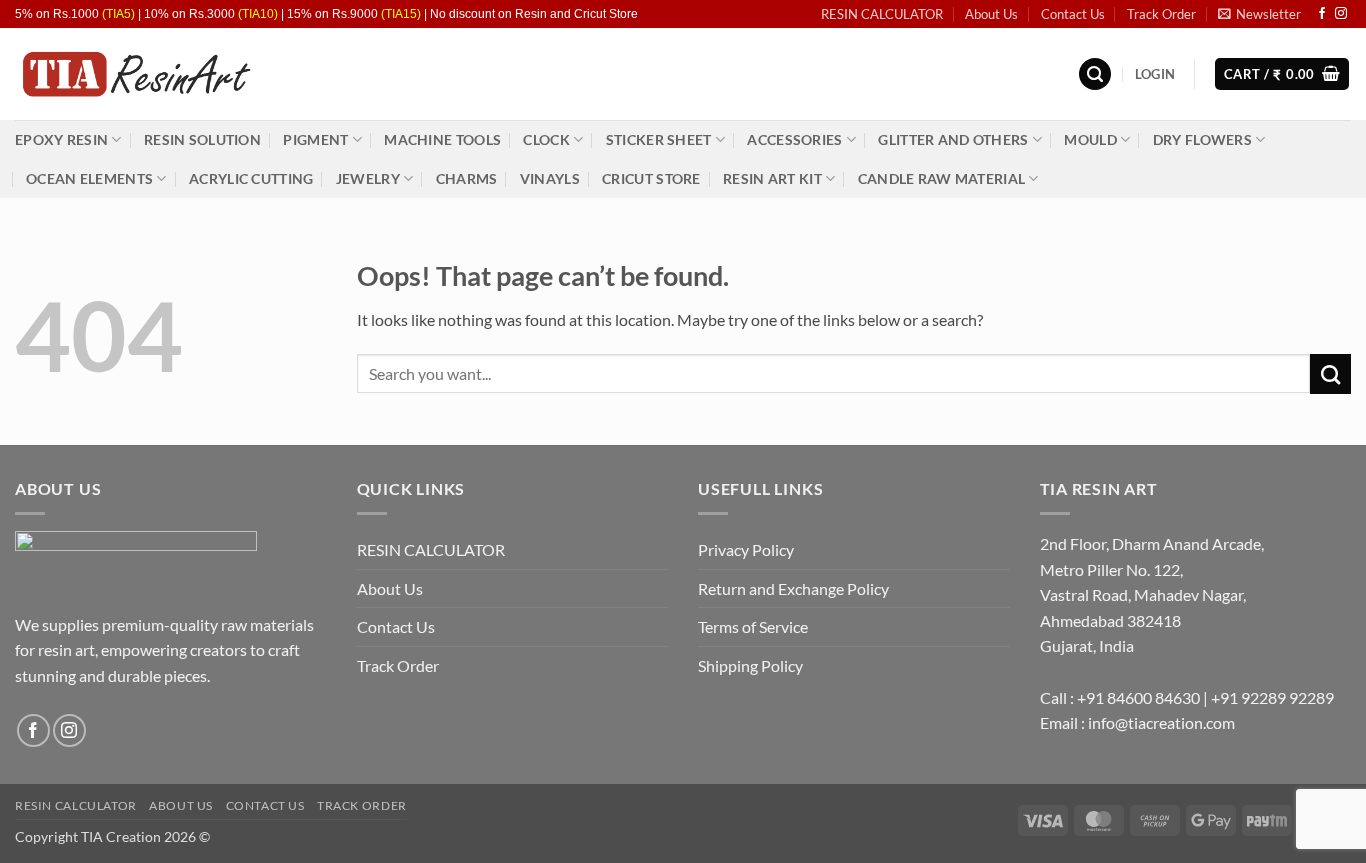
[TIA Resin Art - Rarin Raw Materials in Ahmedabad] (135, 74)
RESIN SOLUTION (202, 139)
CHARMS (467, 178)
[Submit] (1330, 374)
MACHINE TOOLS (442, 139)
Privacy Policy (746, 549)
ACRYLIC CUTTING (251, 178)
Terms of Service (753, 626)
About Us (991, 14)
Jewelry (368, 178)
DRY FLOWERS (1202, 139)
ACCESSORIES (794, 139)
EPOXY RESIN (61, 139)
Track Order (1161, 14)
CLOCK (546, 139)
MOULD (1090, 139)
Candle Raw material (941, 178)
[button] (1259, 14)
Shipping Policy (750, 665)
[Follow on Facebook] (1322, 14)
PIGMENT (315, 139)
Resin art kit (772, 178)
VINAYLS (550, 178)
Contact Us (1073, 14)
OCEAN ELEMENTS (89, 178)
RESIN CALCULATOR (882, 14)
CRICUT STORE (651, 178)
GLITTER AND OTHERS (953, 139)
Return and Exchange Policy (793, 588)
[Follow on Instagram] (1341, 14)
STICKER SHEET (659, 139)
